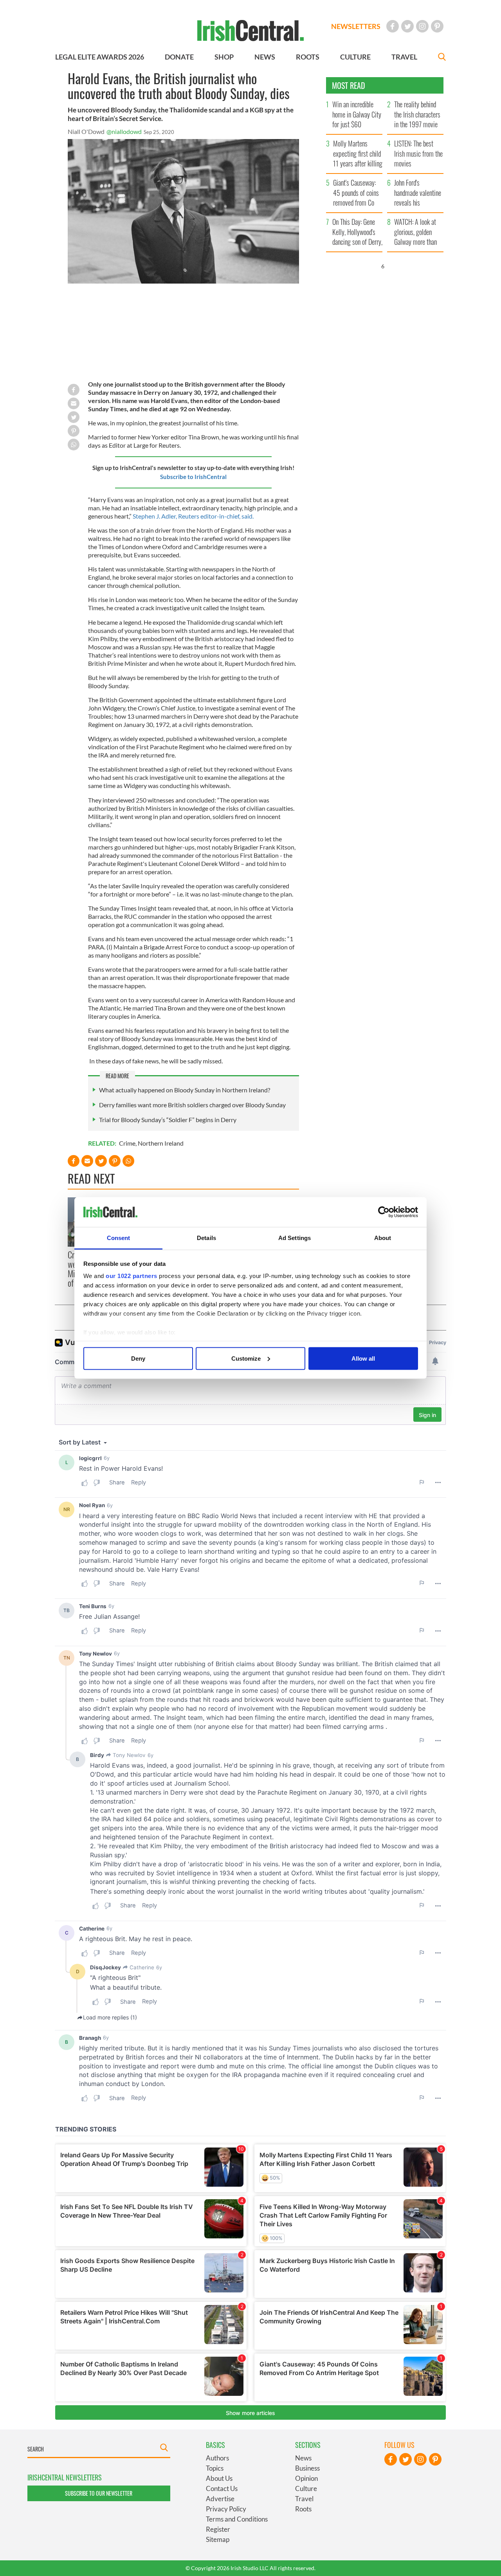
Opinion (306, 2478)
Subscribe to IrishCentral (193, 477)
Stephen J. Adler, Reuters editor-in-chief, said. (193, 516)
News (303, 2458)
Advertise (220, 2499)
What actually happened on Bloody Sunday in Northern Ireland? (185, 1090)
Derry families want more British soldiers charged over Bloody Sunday (192, 1105)
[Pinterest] (437, 26)
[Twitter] (407, 26)
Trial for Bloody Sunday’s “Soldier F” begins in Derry (168, 1120)
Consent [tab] (119, 1238)
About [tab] (383, 1238)
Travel (304, 2499)
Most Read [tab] (349, 85)
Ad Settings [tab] (295, 1238)
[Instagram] (422, 26)
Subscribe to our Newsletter (99, 2493)
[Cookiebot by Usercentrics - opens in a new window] (384, 1212)
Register (218, 2529)
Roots (303, 2509)
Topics (215, 2468)
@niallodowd (124, 131)
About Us (219, 2478)
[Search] (442, 58)
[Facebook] (393, 26)
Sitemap (218, 2539)
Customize (246, 1358)
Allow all (363, 1358)
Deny (138, 1358)
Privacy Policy (226, 2509)
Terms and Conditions (237, 2519)
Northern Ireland (161, 1143)
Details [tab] (206, 1238)
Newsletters (356, 26)
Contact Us (222, 2488)
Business (307, 2468)
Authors (217, 2458)
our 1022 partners (132, 1276)
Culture (306, 2488)
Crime (127, 1143)
